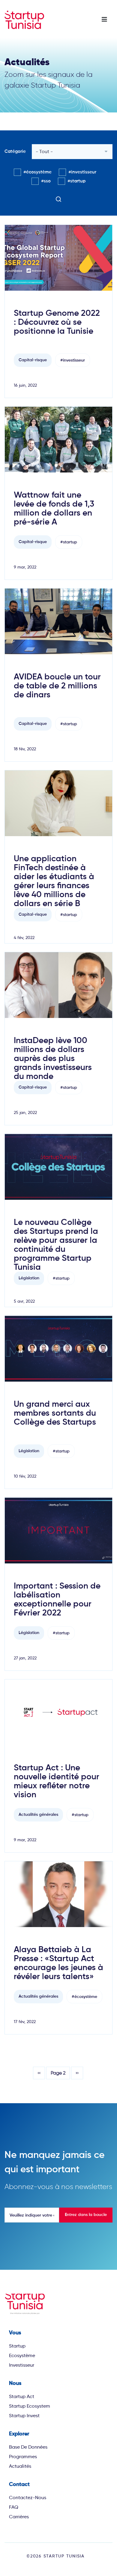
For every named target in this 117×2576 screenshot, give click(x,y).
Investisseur (22, 2365)
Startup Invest (24, 2416)
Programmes (23, 2457)
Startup (17, 2346)
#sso (46, 181)
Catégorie (15, 151)
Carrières (19, 2517)
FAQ (14, 2507)
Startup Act (22, 2396)
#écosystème (37, 172)
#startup (76, 181)
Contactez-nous (28, 2497)
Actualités (20, 2466)
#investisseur (82, 172)
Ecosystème (22, 2355)
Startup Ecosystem (30, 2406)
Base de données (28, 2447)
